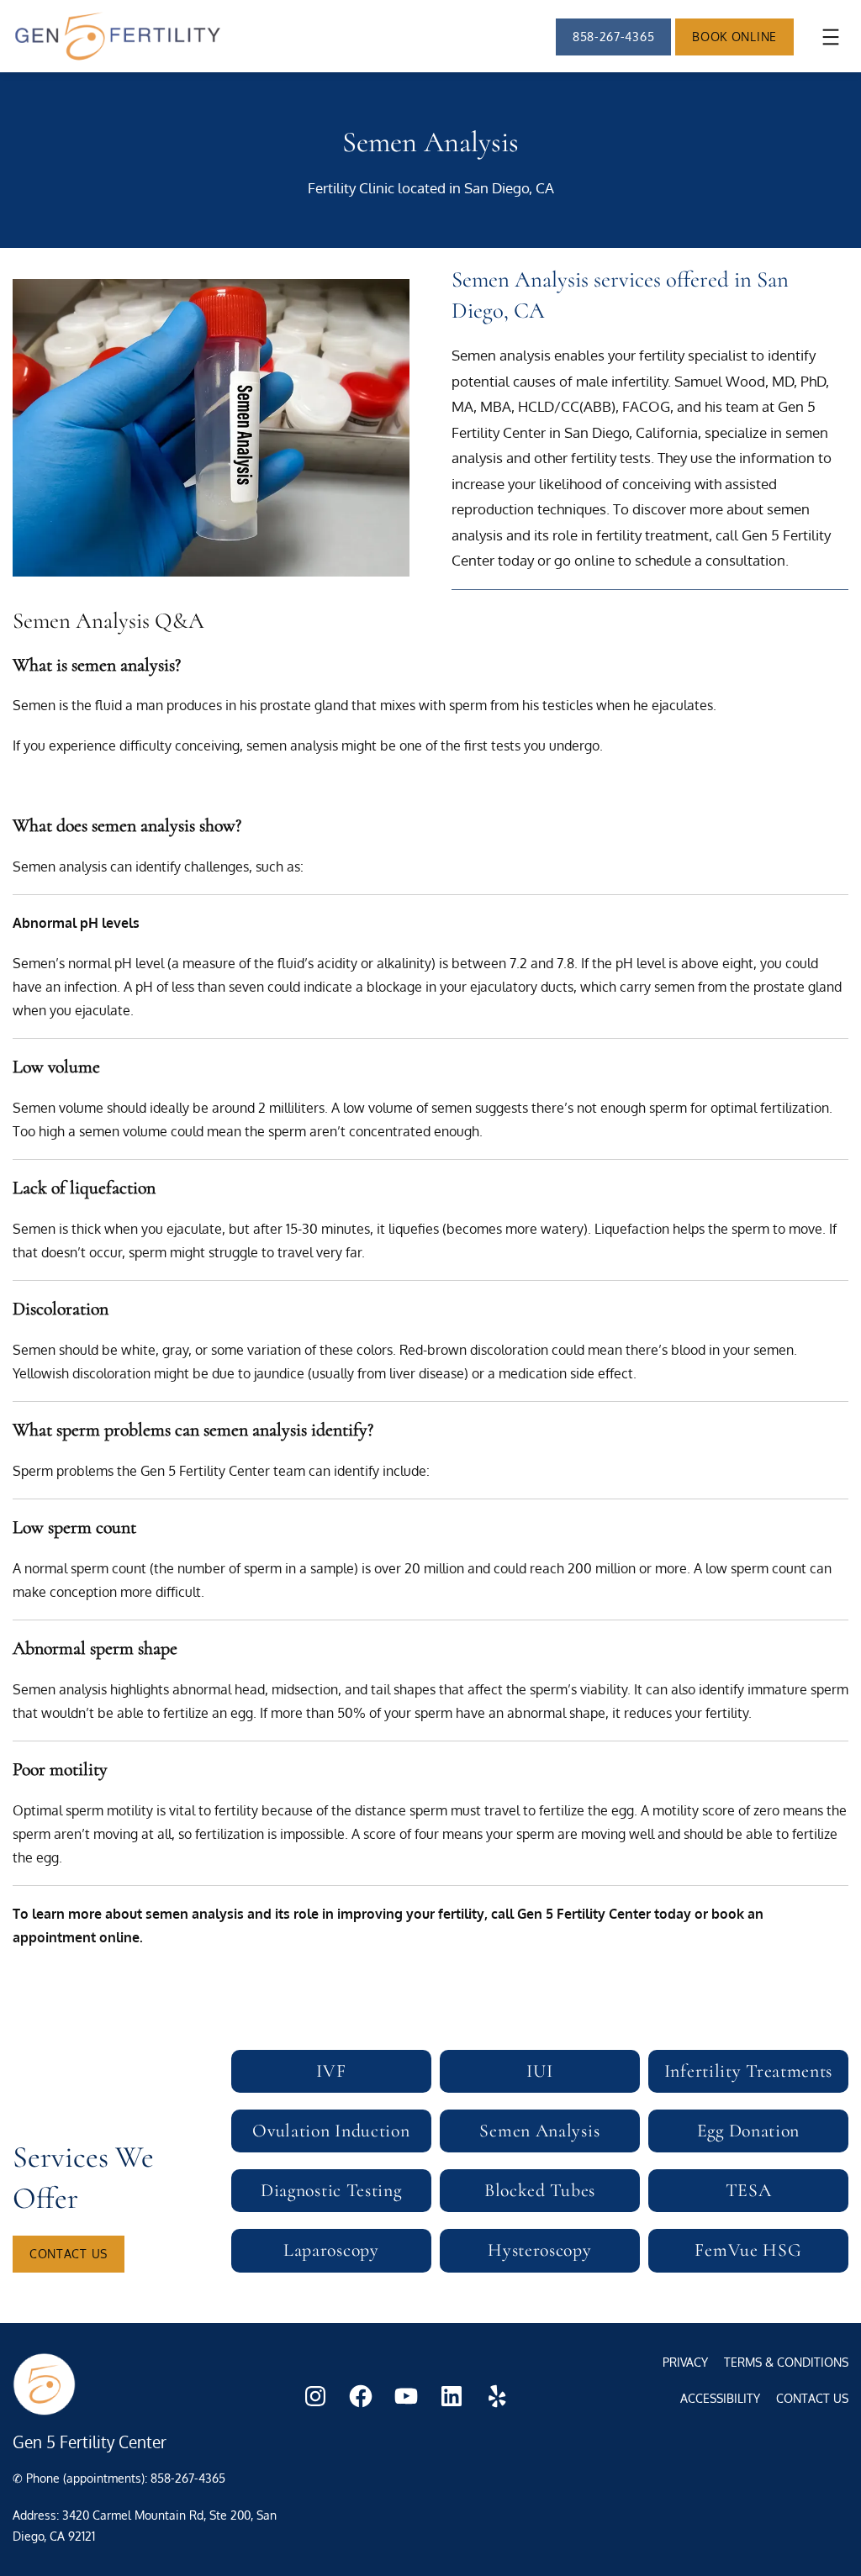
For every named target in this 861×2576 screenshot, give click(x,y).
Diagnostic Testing (331, 2190)
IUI (539, 2071)
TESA (749, 2190)
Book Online (734, 37)
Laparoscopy (331, 2250)
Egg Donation (748, 2131)
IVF (331, 2071)
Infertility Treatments (748, 2071)
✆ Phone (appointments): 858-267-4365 (119, 2478)
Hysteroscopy (539, 2250)
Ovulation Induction (331, 2131)
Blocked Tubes (540, 2190)
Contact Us (69, 2254)
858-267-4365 (613, 37)
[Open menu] (831, 37)
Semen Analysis (539, 2131)
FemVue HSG (748, 2250)
